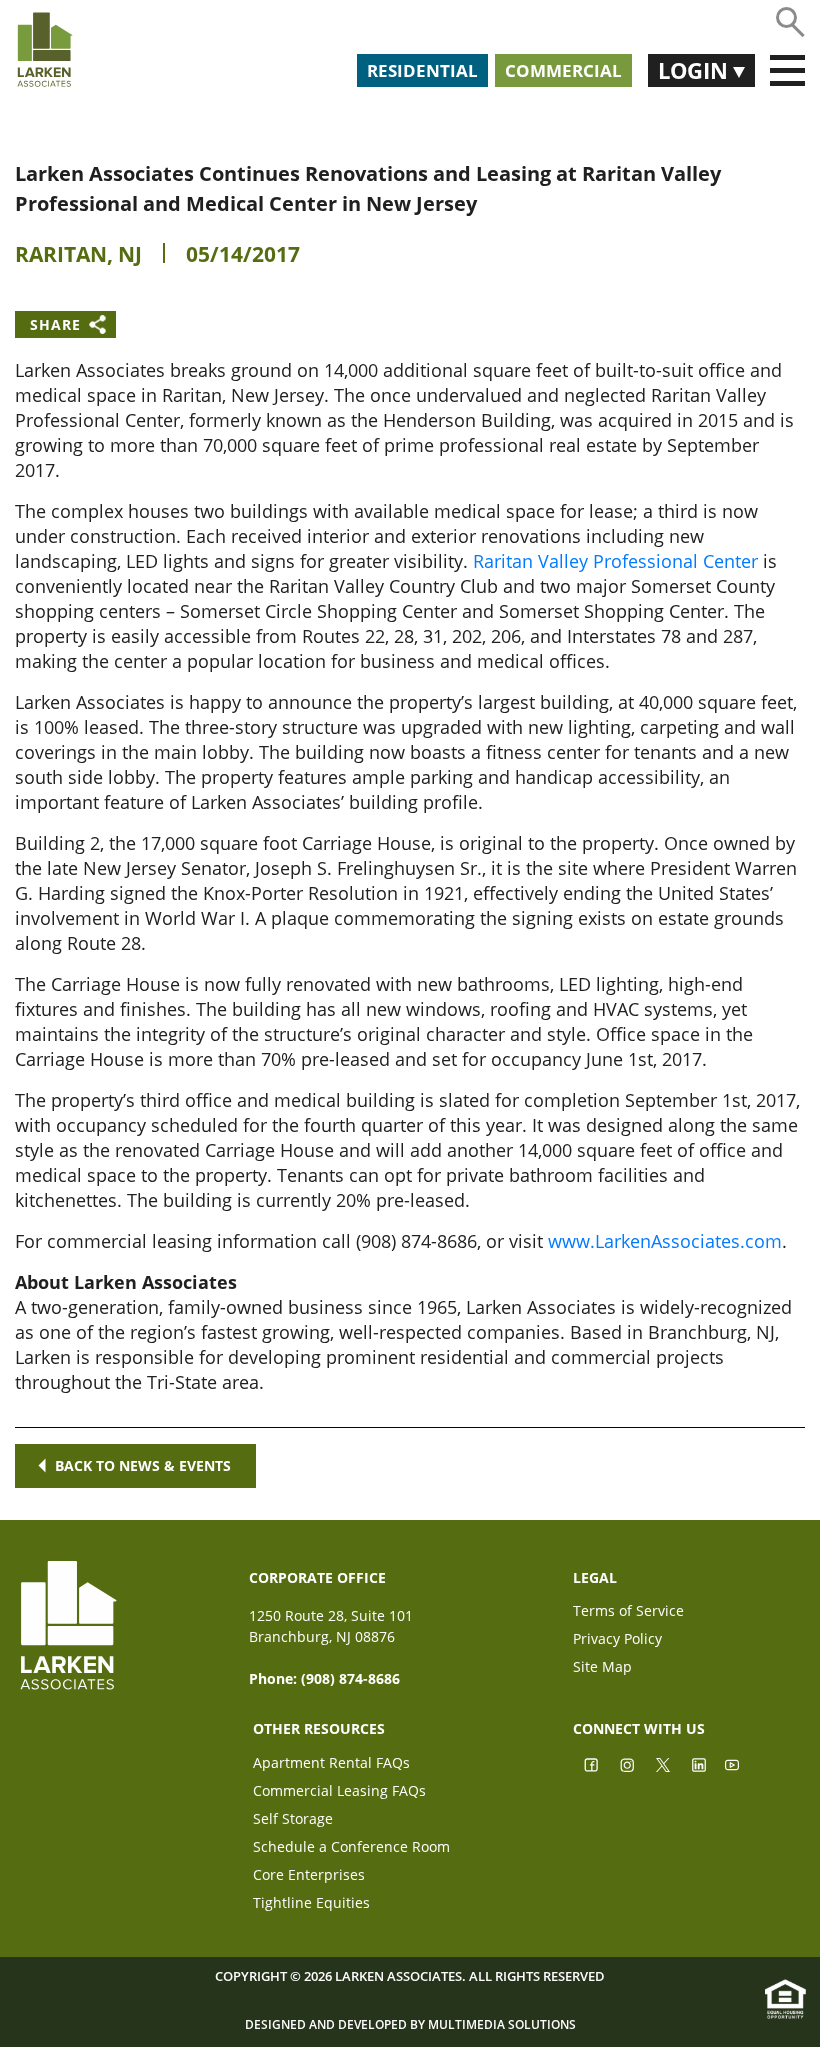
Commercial (563, 70)
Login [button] (695, 70)
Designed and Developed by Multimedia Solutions (410, 2024)
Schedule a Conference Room (351, 1848)
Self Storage (293, 1820)
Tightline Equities (311, 1904)
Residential (422, 70)
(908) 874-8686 (350, 1678)
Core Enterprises (309, 1876)
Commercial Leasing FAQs (339, 1792)
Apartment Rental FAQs (331, 1764)
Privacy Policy (617, 1640)
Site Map (602, 1668)
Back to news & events (143, 1465)
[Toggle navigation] (787, 71)
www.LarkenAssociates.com (665, 1241)
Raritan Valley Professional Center (615, 561)
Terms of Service (628, 1612)
